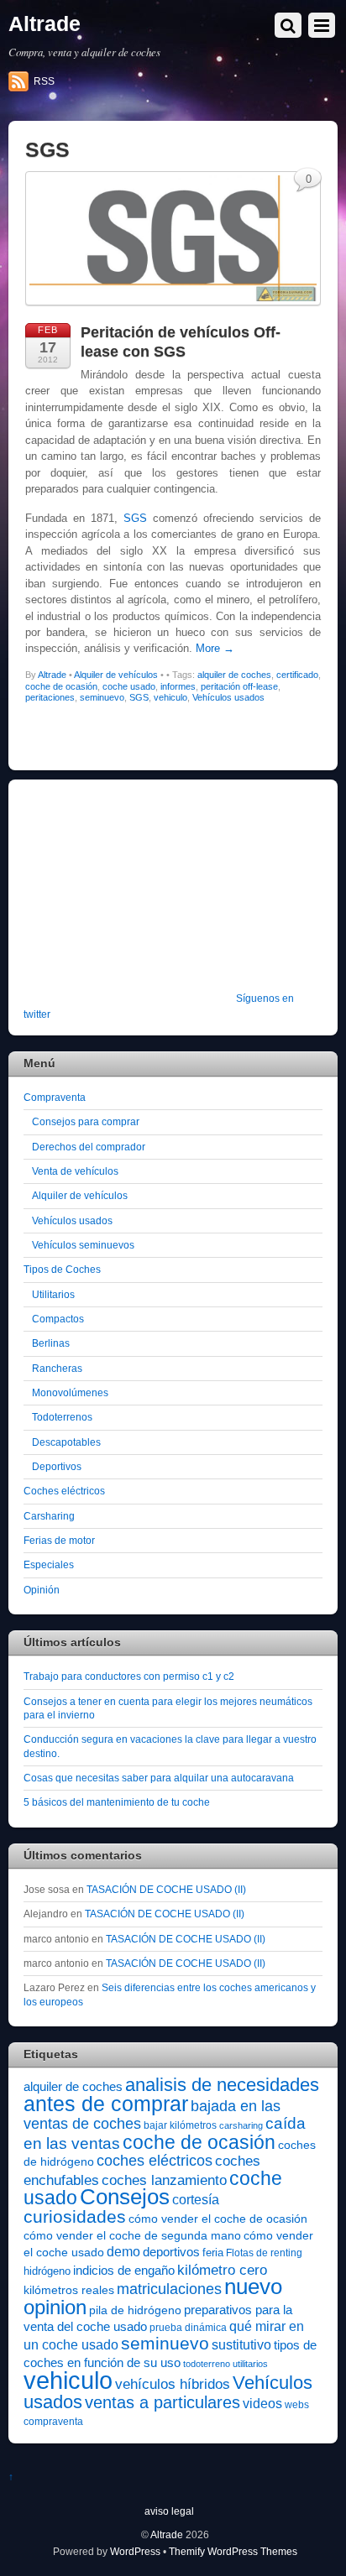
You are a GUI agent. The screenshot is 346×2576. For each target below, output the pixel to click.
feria (213, 2253)
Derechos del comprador (89, 1147)
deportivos (171, 2252)
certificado (297, 675)
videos (262, 2403)
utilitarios (250, 2364)
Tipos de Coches (62, 1269)
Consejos (125, 2197)
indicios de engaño (124, 2270)
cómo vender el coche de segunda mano (132, 2235)
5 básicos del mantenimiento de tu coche (117, 1802)
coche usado (129, 686)
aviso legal (169, 2511)
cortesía (196, 2200)
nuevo (253, 2287)
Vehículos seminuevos (83, 1245)
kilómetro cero (222, 2270)
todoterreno (207, 2364)
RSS (44, 81)
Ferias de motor (59, 1540)
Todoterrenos (62, 1417)
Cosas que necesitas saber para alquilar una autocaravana (159, 1778)
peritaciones (50, 697)
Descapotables (66, 1442)
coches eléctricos (155, 2161)
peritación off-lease (239, 686)
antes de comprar (106, 2104)
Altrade (52, 675)
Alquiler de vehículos (116, 675)
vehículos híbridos (173, 2384)
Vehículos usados (228, 697)
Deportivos (57, 1466)
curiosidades (75, 2216)
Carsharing (49, 1516)
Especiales (49, 1564)
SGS (135, 518)
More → (215, 648)
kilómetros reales (69, 2290)
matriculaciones (169, 2289)
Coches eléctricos (64, 1491)
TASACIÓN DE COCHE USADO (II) (166, 1889)
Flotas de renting (264, 2253)
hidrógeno (47, 2271)
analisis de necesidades (222, 2085)
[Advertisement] (128, 897)
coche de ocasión (61, 686)
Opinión (42, 1590)
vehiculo (170, 697)
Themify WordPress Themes (233, 2551)
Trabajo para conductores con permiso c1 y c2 (129, 1676)
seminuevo (102, 697)
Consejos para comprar (86, 1121)
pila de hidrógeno (135, 2310)
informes (178, 686)
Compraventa (55, 1097)
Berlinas (51, 1343)
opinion (55, 2307)
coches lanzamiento (164, 2180)
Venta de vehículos (75, 1171)
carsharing (241, 2125)
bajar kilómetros (180, 2125)
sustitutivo (241, 2345)
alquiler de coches (234, 675)
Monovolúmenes (70, 1392)
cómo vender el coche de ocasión (218, 2219)
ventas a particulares (163, 2402)
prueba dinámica (188, 2328)
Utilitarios (53, 1294)
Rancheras (57, 1368)
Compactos (58, 1319)
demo (123, 2251)
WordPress (135, 2551)
